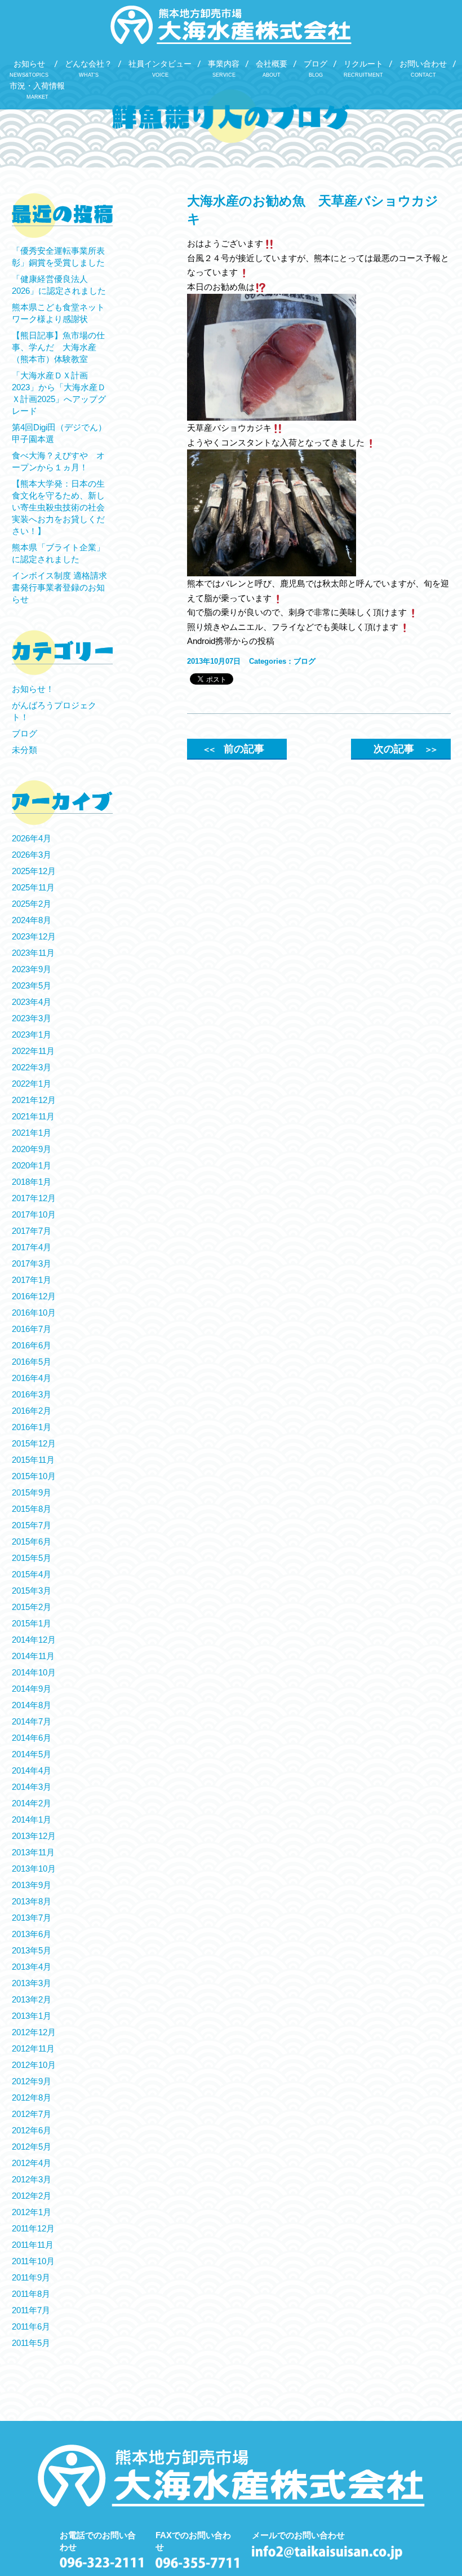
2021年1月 (32, 1133)
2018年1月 (32, 1182)
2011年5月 (31, 2343)
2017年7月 (32, 1231)
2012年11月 (33, 2048)
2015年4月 (32, 1574)
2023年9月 (32, 969)
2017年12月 (34, 1198)
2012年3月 (32, 2179)
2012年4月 (32, 2163)
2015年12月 (34, 1443)
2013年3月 (32, 1983)
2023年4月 (32, 1002)
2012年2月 (32, 2196)
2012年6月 (32, 2130)
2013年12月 (34, 1836)
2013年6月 (32, 1934)
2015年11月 (33, 1460)
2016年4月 (32, 1378)
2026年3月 (32, 855)
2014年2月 (32, 1803)
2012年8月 (32, 2098)
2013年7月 (32, 1918)
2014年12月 (34, 1640)
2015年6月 (32, 1541)
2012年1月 (32, 2212)
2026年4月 (32, 838)
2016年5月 (32, 1362)
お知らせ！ (33, 689)
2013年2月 (32, 1999)
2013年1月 (32, 2016)
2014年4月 (32, 1770)
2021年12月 (34, 1100)
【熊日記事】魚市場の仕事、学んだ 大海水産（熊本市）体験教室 (58, 347)
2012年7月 (32, 2114)
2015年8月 (32, 1509)
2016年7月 (32, 1329)
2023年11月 (33, 953)
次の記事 (405, 749)
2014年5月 (32, 1754)
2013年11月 (33, 1852)
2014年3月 (32, 1787)
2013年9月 (32, 1885)
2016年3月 (32, 1394)
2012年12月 (34, 2032)
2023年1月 (32, 1035)
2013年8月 (32, 1901)
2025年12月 (34, 871)
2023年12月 (34, 936)
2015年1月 (32, 1623)
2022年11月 (33, 1051)
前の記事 (233, 749)
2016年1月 (32, 1427)
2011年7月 (31, 2310)
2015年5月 (32, 1558)
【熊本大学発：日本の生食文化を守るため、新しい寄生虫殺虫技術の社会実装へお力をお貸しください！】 (58, 507)
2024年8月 (32, 920)
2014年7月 (32, 1721)
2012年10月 (34, 2065)
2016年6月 (32, 1345)
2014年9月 (32, 1689)
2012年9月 (32, 2081)
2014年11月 (33, 1656)
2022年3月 (32, 1067)
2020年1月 (32, 1165)
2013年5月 (32, 1950)
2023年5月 (32, 985)
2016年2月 (32, 1411)
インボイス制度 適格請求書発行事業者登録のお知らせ (59, 587)
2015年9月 (32, 1492)
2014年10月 (34, 1672)
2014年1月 (32, 1819)
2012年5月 (32, 2147)
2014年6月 (32, 1738)
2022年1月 (32, 1084)
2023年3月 (32, 1018)
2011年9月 (31, 2277)
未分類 (25, 750)
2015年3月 (32, 1591)
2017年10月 (34, 1214)
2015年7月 (32, 1525)
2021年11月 (33, 1116)
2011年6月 (31, 2326)
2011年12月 (33, 2228)
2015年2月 (32, 1607)
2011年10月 (33, 2261)
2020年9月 (32, 1149)
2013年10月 (34, 1869)
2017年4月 (32, 1247)
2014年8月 (32, 1705)
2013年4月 (32, 1967)
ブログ (305, 661)
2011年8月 (31, 2294)
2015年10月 (34, 1476)
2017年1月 (32, 1280)
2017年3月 (32, 1263)
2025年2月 (32, 904)
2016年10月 (34, 1313)
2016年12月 (34, 1296)
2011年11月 (33, 2245)
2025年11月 (33, 887)
